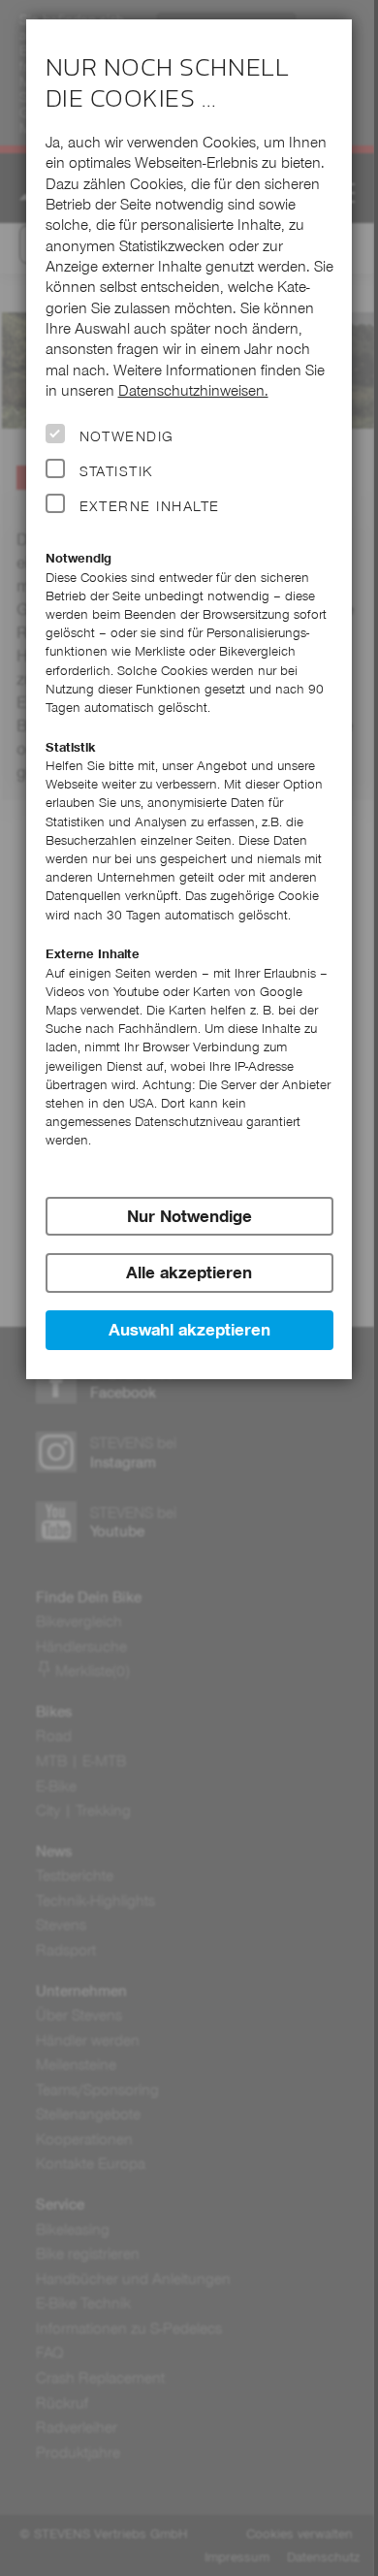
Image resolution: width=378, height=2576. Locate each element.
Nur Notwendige (189, 1216)
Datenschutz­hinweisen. (193, 390)
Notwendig (127, 436)
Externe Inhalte (150, 506)
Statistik (116, 471)
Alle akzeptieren (189, 1272)
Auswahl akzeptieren (189, 1330)
